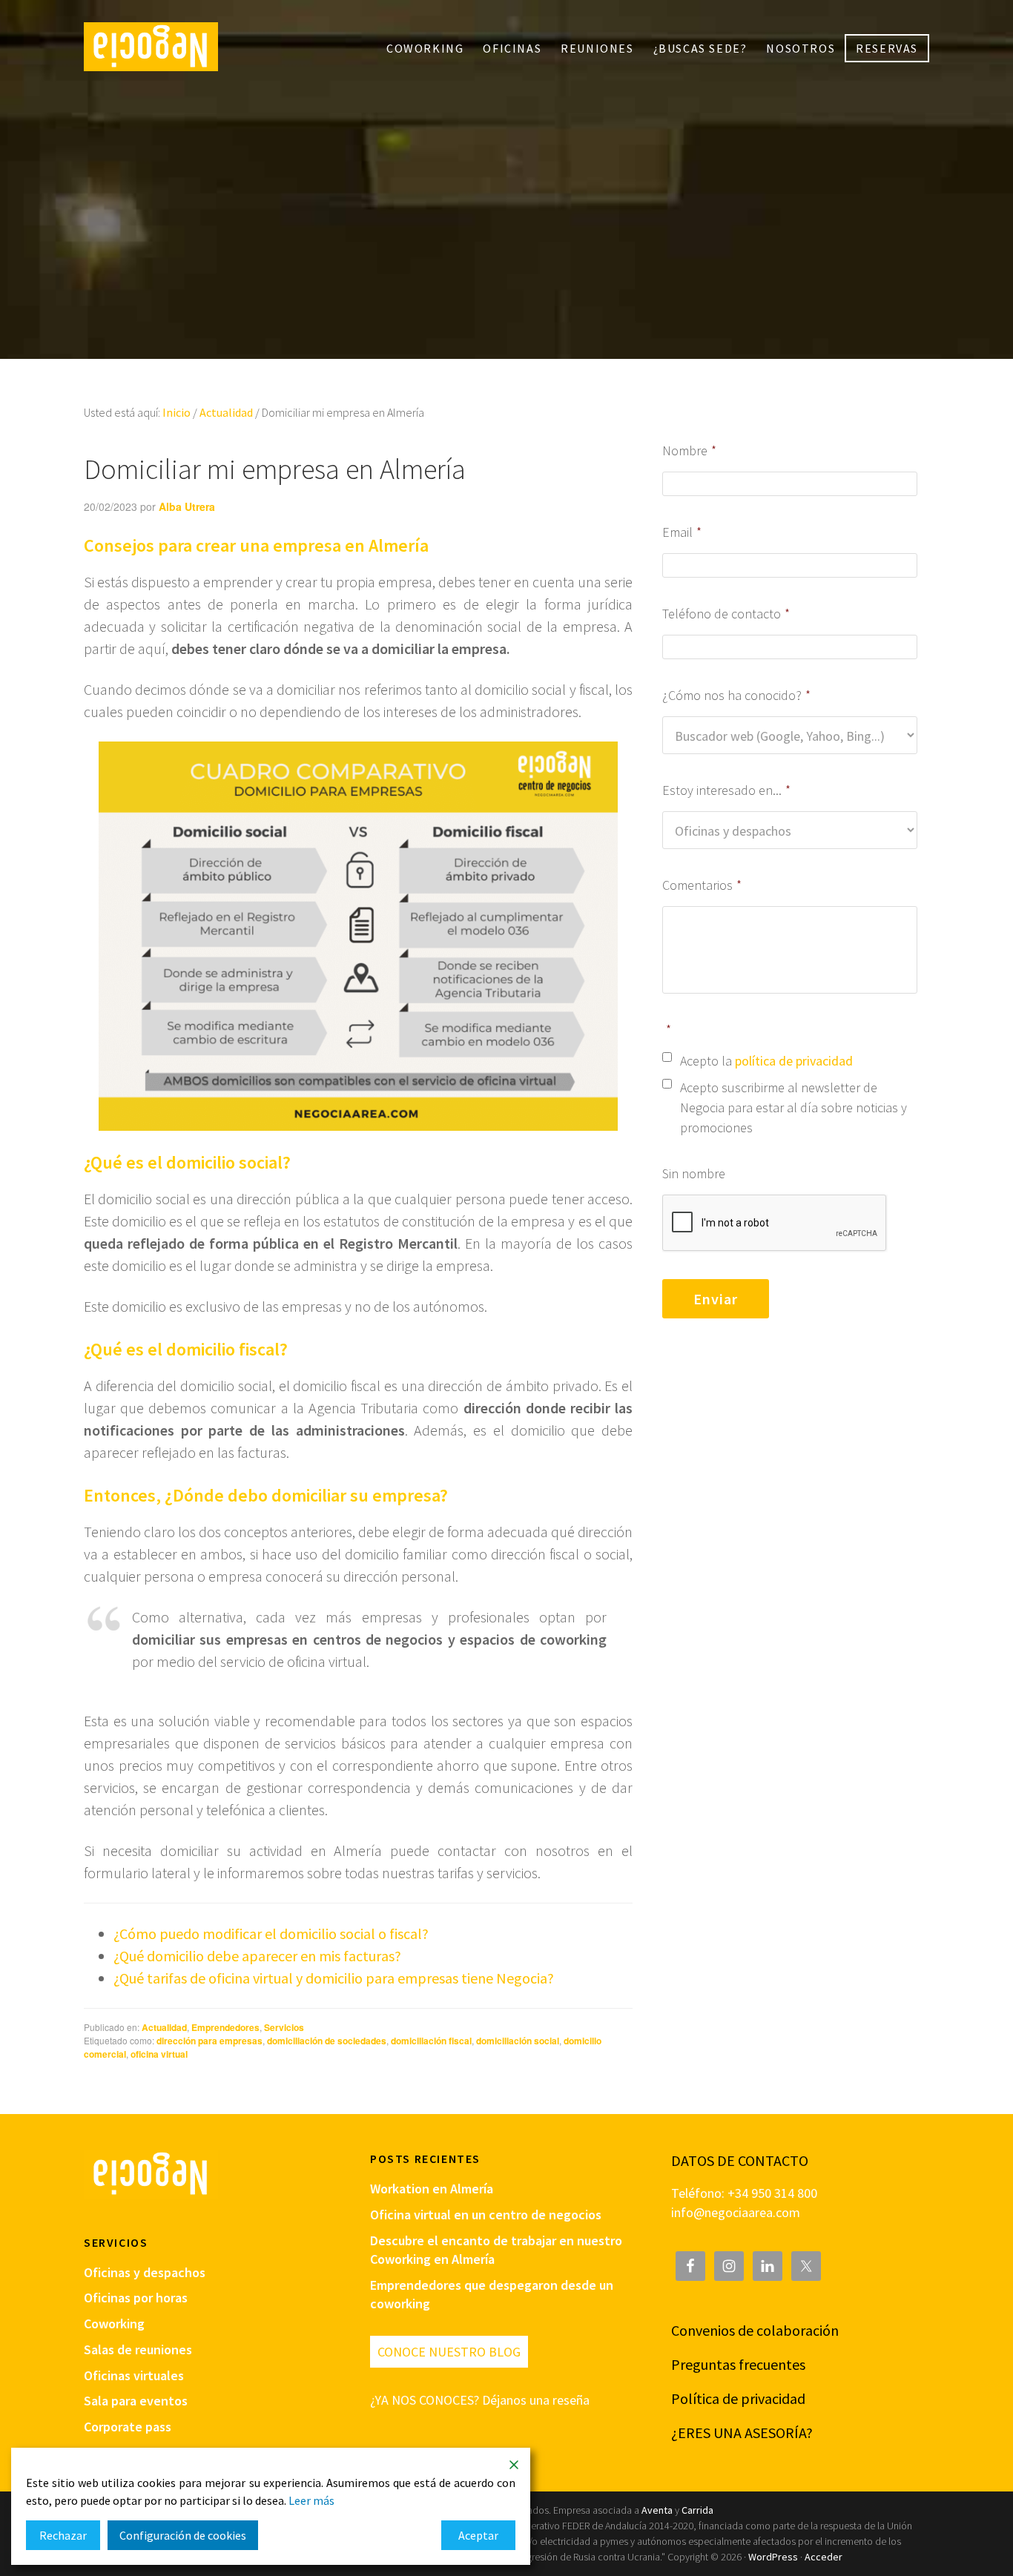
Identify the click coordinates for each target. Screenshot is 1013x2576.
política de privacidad (794, 1061)
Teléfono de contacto (726, 614)
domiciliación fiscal (431, 2041)
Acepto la (766, 1061)
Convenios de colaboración (755, 2330)
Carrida (697, 2510)
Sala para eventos (136, 2401)
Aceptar (478, 2535)
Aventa (657, 2510)
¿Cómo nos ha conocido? (736, 695)
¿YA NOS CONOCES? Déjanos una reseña (480, 2400)
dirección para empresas (209, 2041)
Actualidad (164, 2027)
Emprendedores (225, 2027)
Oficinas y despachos (145, 2272)
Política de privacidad (738, 2398)
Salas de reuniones (138, 2349)
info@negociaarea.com (736, 2212)
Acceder (824, 2557)
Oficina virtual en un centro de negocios (486, 2215)
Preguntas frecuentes (738, 2364)
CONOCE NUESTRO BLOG (449, 2352)
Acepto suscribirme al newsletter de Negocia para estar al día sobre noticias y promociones (793, 1107)
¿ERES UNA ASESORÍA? (742, 2433)
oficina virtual (159, 2054)
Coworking (114, 2324)
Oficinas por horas (136, 2298)
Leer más (311, 2500)
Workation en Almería (432, 2189)
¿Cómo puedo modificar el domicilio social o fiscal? (271, 1933)
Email (682, 532)
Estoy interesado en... (726, 790)
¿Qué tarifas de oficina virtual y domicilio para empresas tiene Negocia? (334, 1978)
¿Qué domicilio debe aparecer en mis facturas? (257, 1956)
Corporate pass (128, 2427)
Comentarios (702, 885)
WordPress (773, 2557)
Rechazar (63, 2535)
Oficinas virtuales (134, 2375)
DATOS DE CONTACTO (740, 2160)
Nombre (689, 450)
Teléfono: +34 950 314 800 (744, 2193)
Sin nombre (694, 1173)
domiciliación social (518, 2041)
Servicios (284, 2027)
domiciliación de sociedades (327, 2041)
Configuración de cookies (183, 2535)
